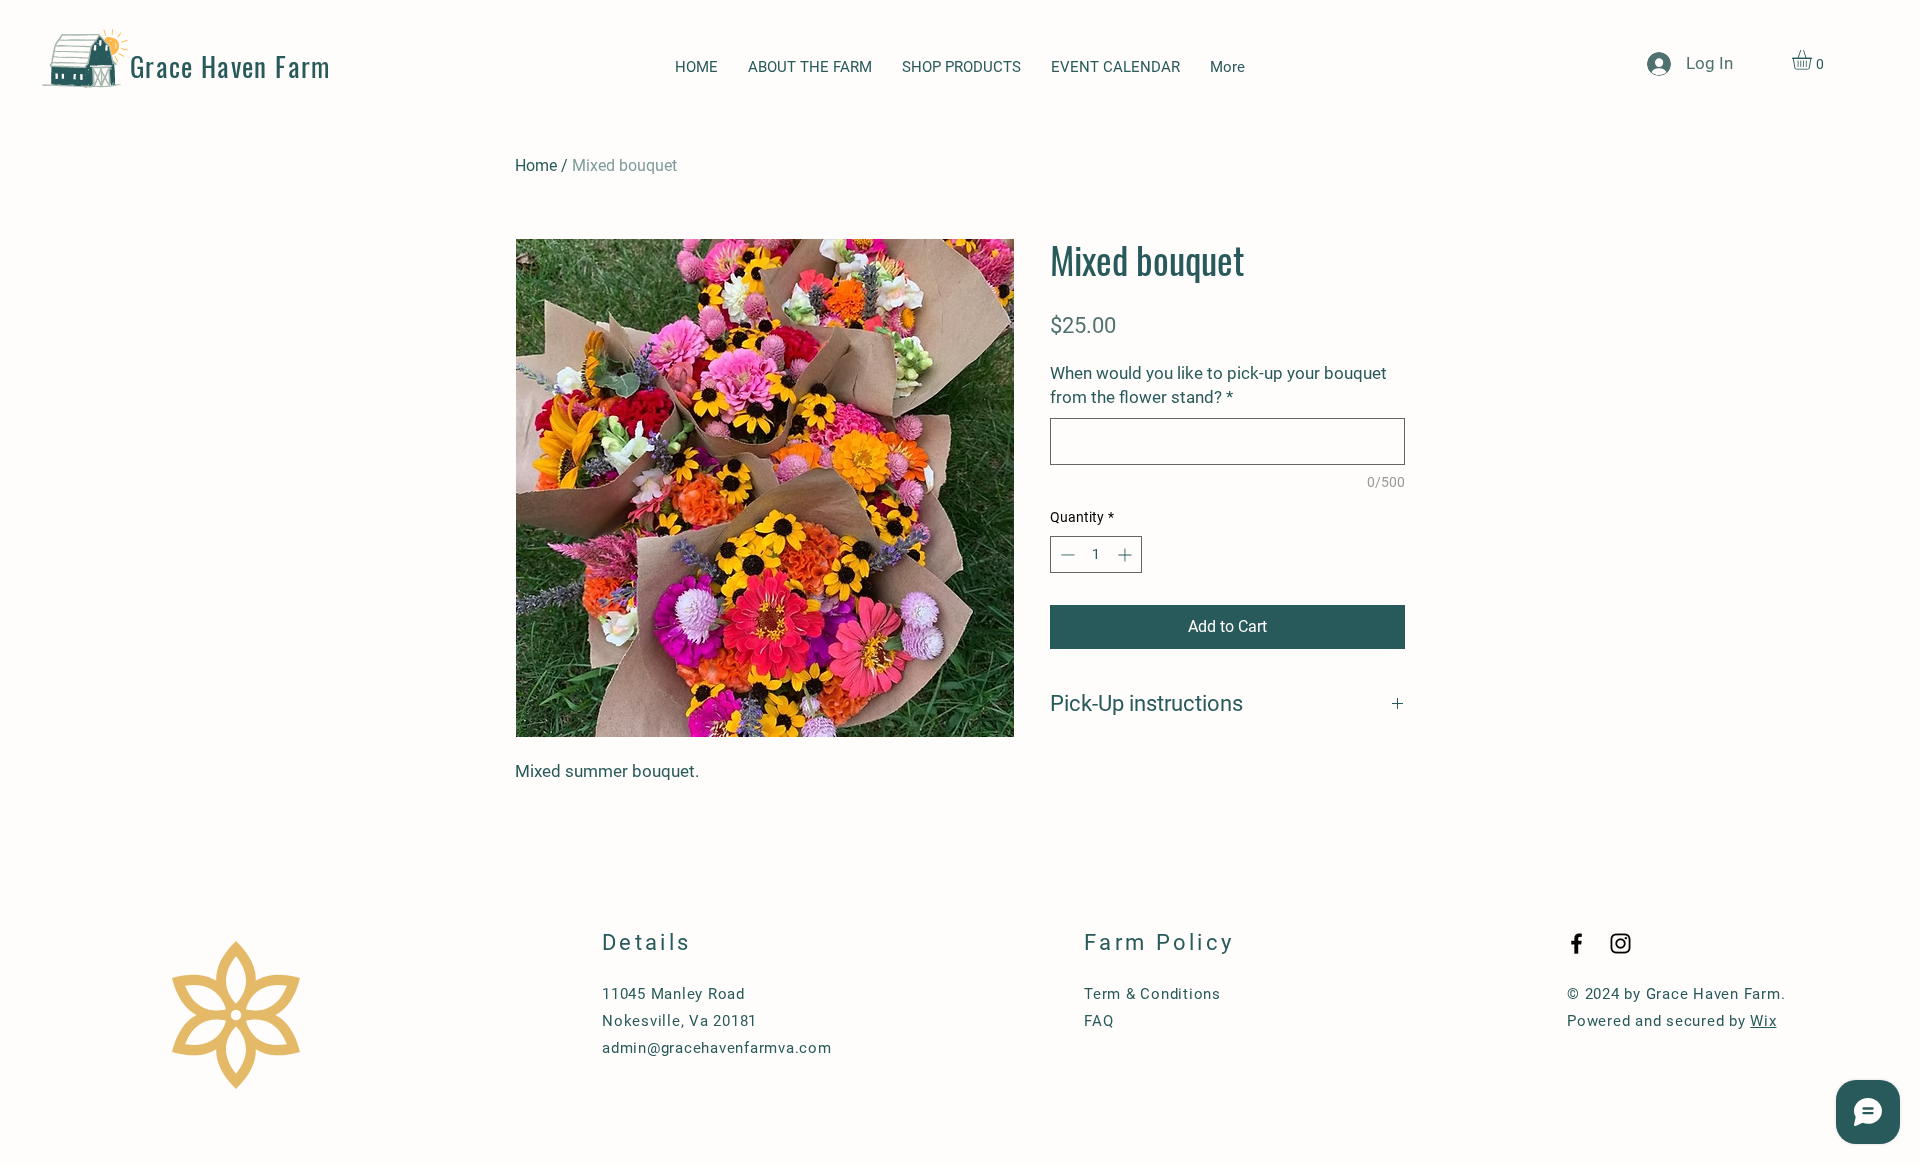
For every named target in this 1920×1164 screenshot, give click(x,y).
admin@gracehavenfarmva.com (717, 1048)
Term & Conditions (1152, 994)
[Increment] (1126, 554)
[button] (1813, 60)
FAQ (1098, 1021)
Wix (1763, 1021)
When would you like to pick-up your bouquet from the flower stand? (1218, 385)
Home (536, 165)
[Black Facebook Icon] (1576, 943)
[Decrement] (1065, 554)
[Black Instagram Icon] (1620, 943)
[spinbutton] (1096, 554)
